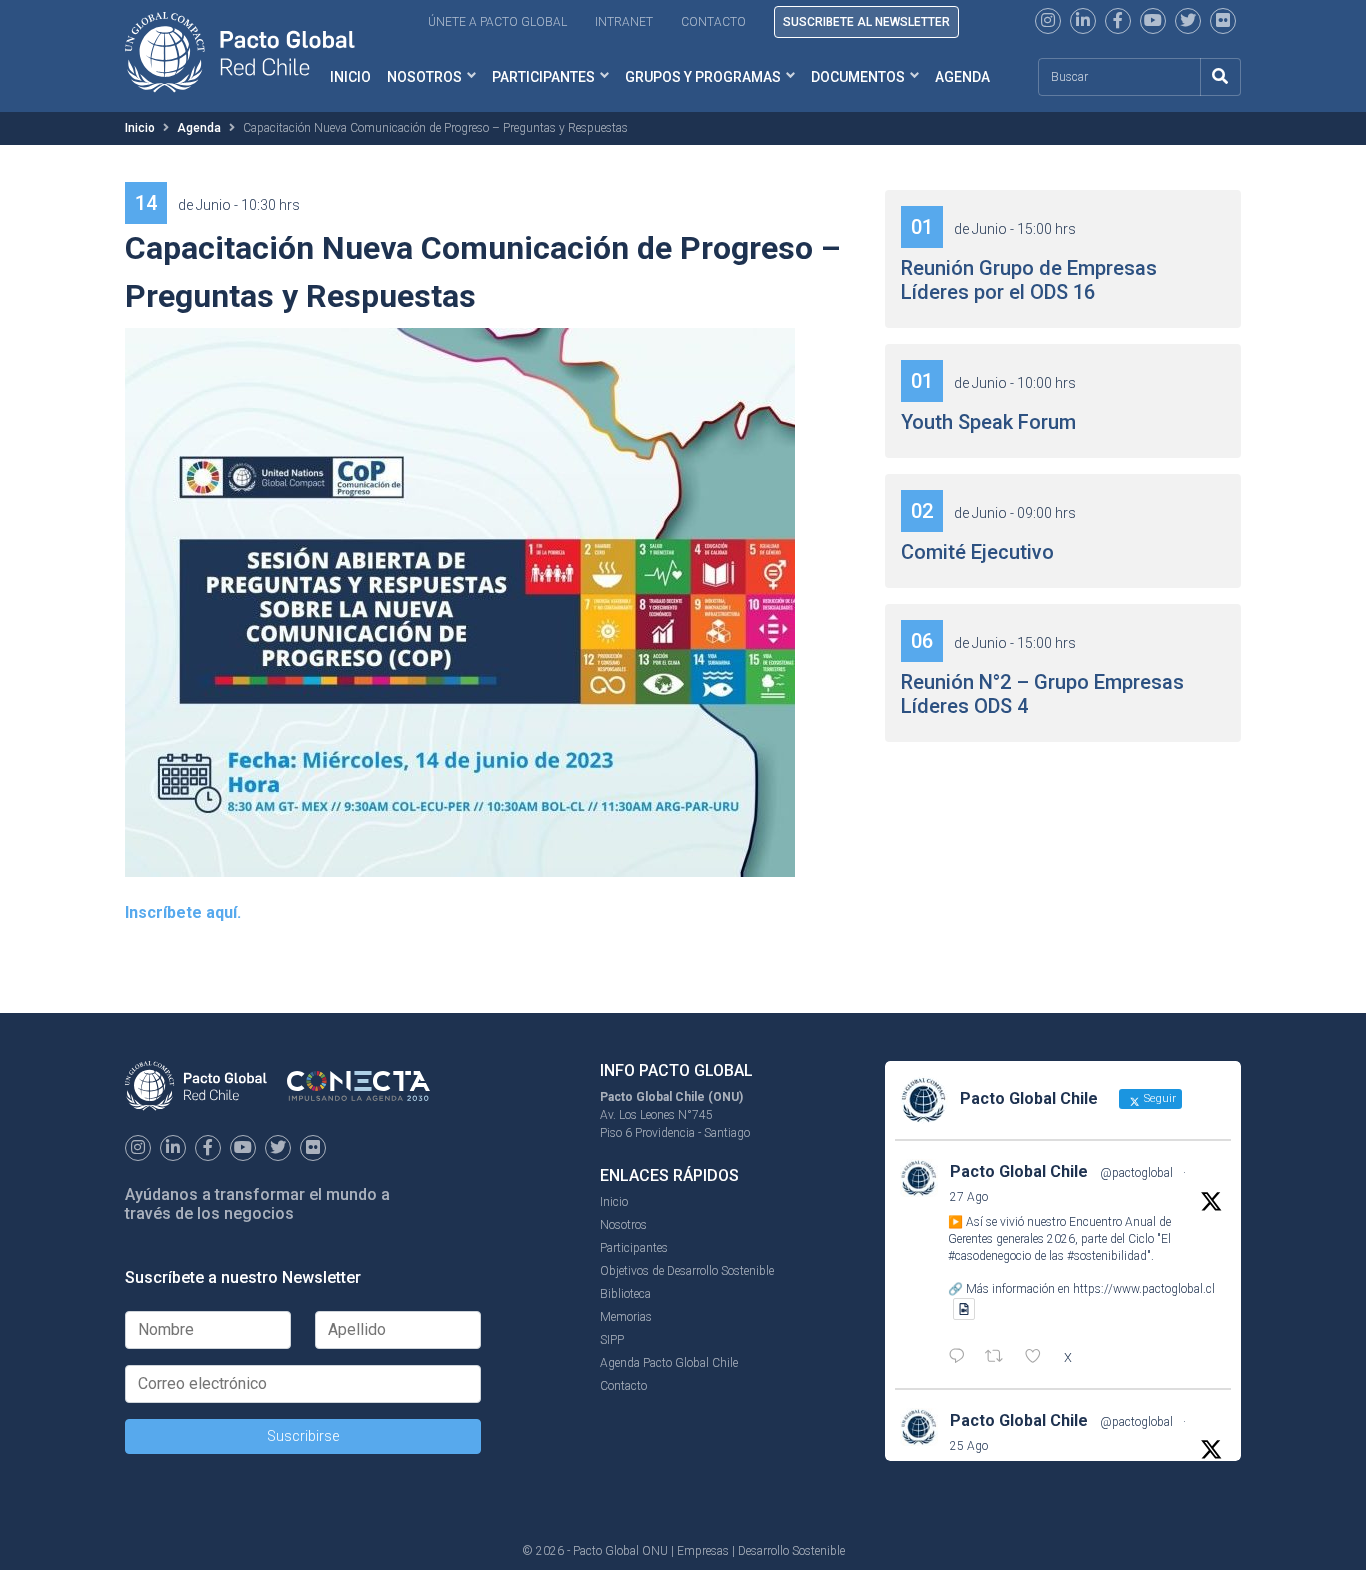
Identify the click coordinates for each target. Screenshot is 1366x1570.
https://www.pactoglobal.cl (1144, 1289)
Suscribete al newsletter (866, 22)
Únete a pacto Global (497, 22)
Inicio (140, 128)
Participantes (543, 77)
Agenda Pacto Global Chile (669, 1363)
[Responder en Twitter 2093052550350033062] (961, 1358)
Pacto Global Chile (1019, 1171)
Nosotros (424, 77)
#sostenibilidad (1107, 1256)
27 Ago (969, 1197)
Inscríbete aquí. (183, 912)
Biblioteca (625, 1294)
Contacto (713, 22)
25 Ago (969, 1446)
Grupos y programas (703, 77)
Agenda (962, 77)
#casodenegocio (989, 1256)
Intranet (624, 22)
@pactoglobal (1136, 1173)
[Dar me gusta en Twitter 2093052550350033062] (1039, 1358)
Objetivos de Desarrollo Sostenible (687, 1271)
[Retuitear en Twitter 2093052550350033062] (1000, 1358)
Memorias (626, 1317)
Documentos (858, 77)
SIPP (612, 1340)
